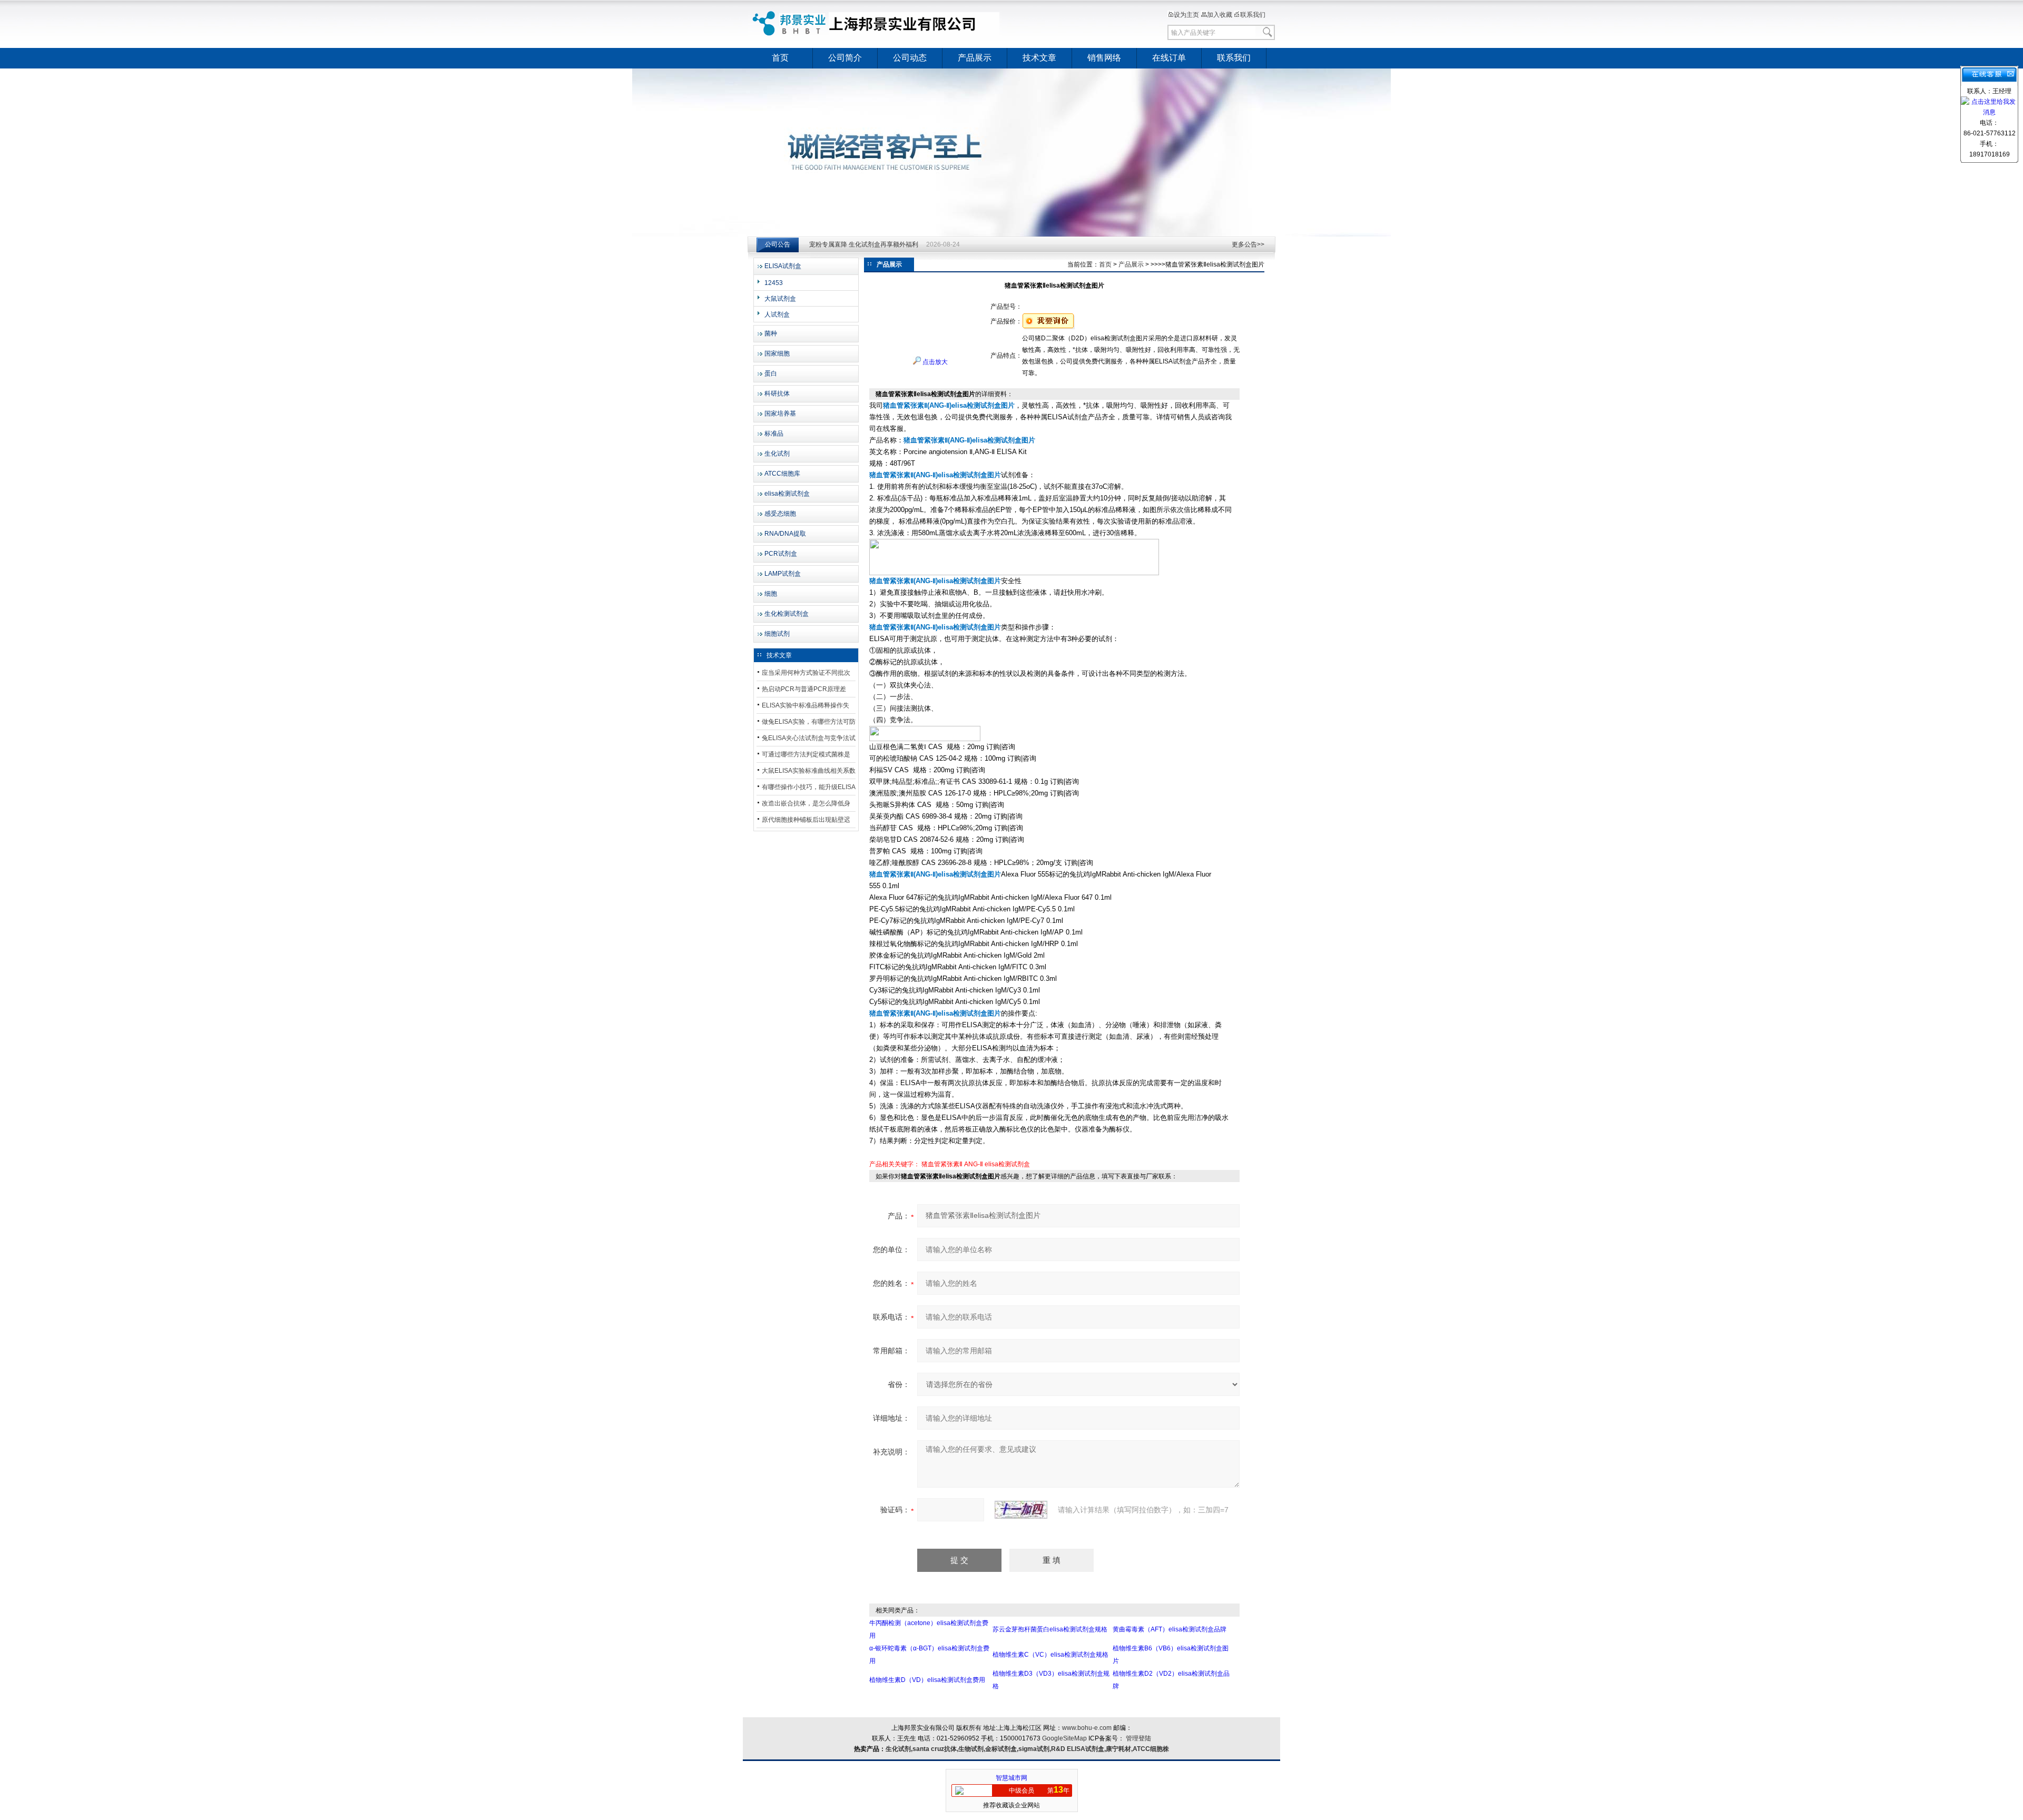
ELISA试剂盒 (783, 266)
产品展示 (975, 58)
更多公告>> (1248, 244)
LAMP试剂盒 (783, 574)
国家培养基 (780, 414)
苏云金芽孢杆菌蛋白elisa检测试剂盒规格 (1050, 1629)
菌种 (771, 333)
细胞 (771, 594)
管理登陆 (1138, 1738)
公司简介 (845, 58)
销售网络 (1104, 58)
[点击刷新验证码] (1021, 1510)
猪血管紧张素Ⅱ (942, 1164)
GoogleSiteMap (1064, 1738)
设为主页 (1186, 15)
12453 (774, 283)
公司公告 (778, 244)
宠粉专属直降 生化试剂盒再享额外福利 (864, 245)
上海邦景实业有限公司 (877, 24)
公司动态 (910, 58)
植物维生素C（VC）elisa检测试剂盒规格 (1050, 1655)
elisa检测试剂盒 (787, 494)
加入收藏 (1220, 15)
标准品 (774, 434)
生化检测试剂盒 (787, 614)
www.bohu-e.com (1087, 1728)
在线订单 (1169, 58)
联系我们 (1253, 15)
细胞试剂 (777, 634)
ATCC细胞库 (782, 474)
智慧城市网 (1011, 1778)
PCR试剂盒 (781, 554)
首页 (780, 58)
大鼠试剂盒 (780, 299)
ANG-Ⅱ (974, 1164)
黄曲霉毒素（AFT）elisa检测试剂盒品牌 (1170, 1629)
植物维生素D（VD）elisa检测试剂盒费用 (927, 1680)
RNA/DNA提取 (785, 534)
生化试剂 (777, 454)
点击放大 (934, 362)
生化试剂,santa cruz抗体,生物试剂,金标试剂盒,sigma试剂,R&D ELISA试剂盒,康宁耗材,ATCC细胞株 (1027, 1749)
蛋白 (771, 373)
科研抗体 (777, 393)
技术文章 (1039, 58)
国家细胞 (777, 353)
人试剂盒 (777, 314)
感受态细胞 (780, 514)
